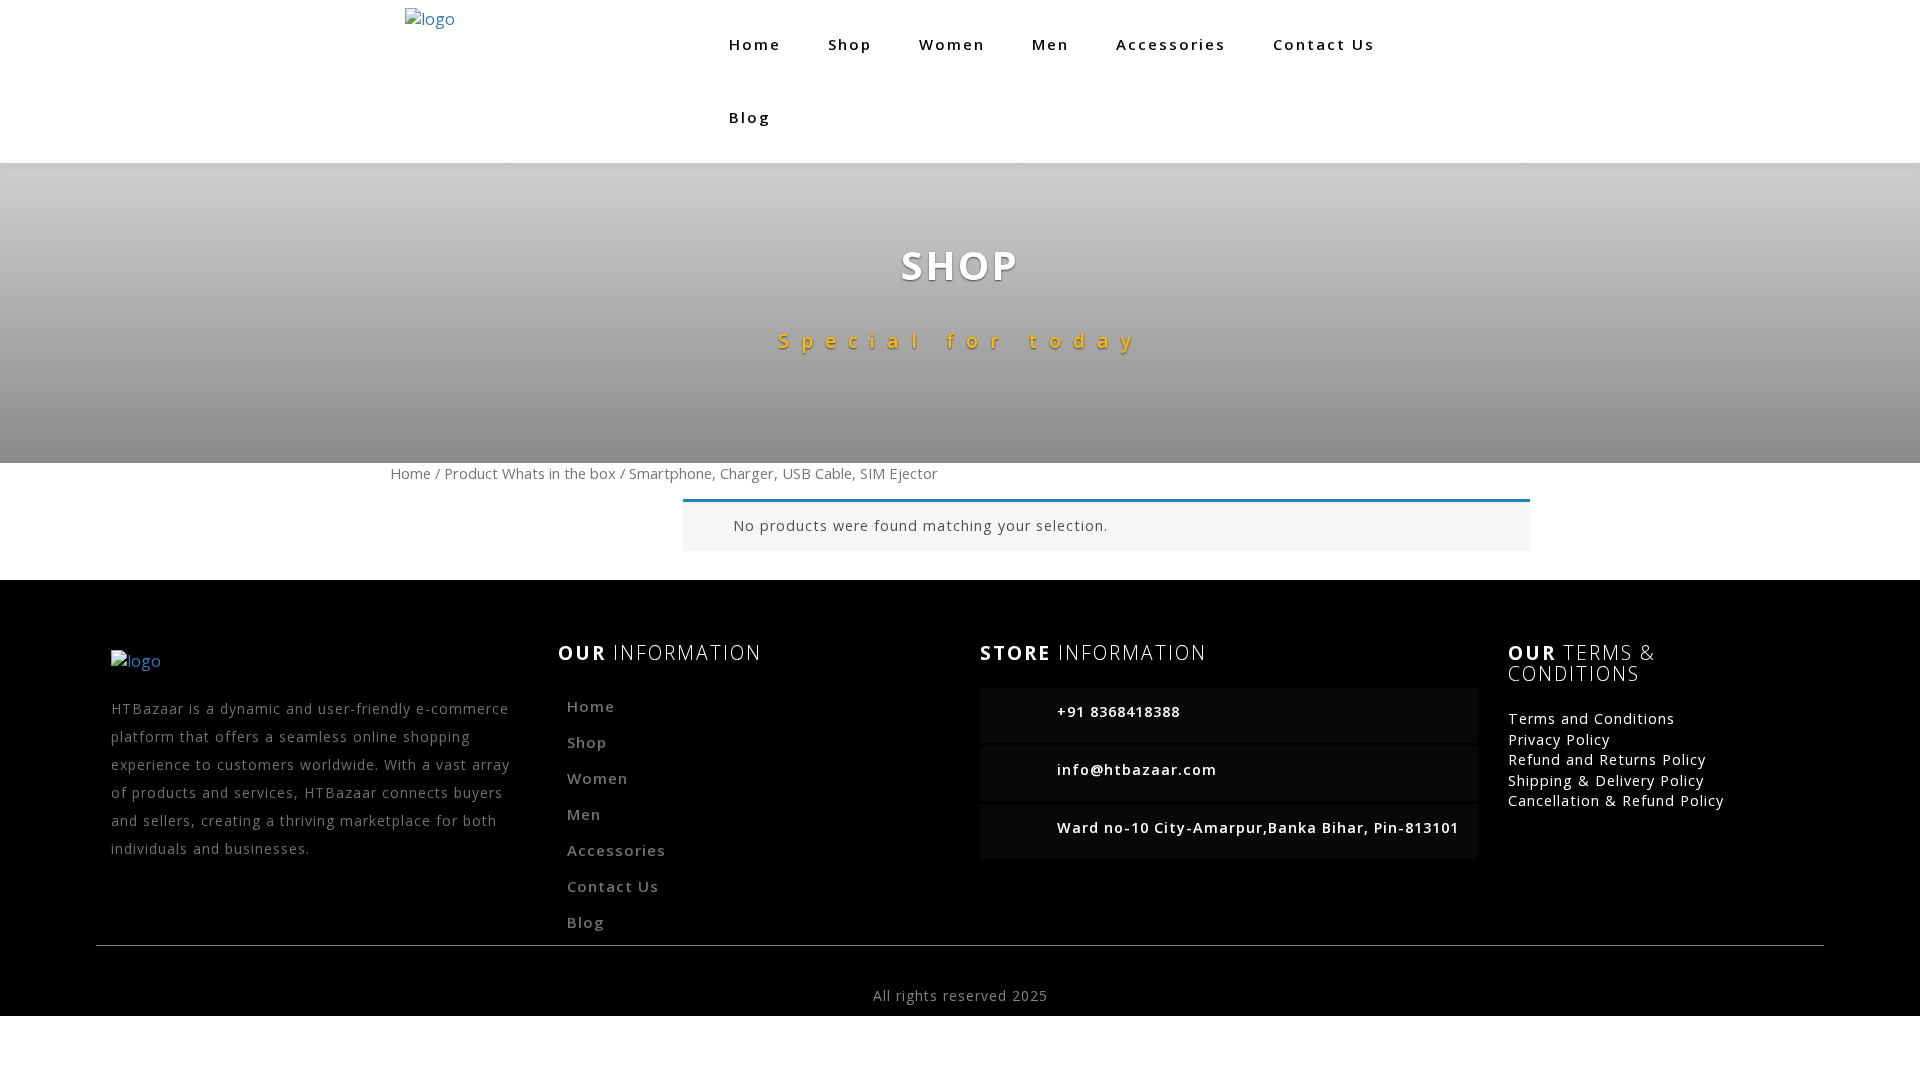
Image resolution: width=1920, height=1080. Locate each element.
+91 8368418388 (1118, 711)
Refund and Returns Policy (1607, 759)
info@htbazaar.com (1137, 769)
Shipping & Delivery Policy (1606, 780)
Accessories (1171, 44)
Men (1050, 44)
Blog (750, 117)
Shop (850, 44)
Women (952, 44)
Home (755, 44)
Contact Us (1324, 44)
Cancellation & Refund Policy (1616, 800)
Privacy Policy (1559, 739)
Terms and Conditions (1591, 718)
